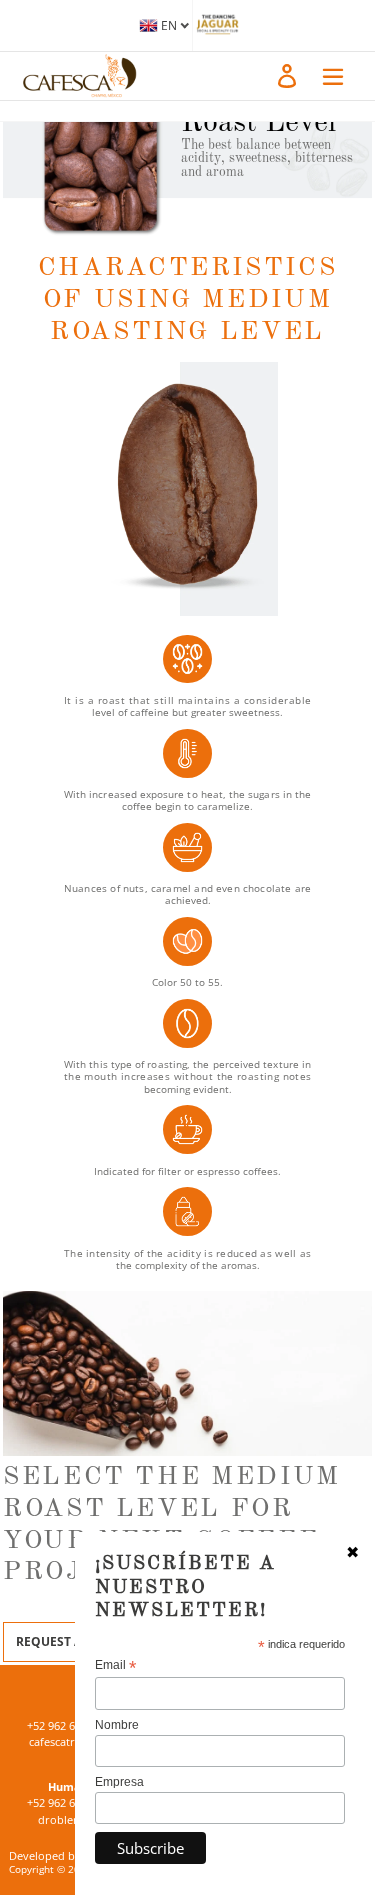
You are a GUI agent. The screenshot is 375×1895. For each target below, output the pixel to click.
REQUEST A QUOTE (72, 1641)
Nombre (117, 1725)
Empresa (119, 1782)
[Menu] (333, 75)
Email (115, 1665)
